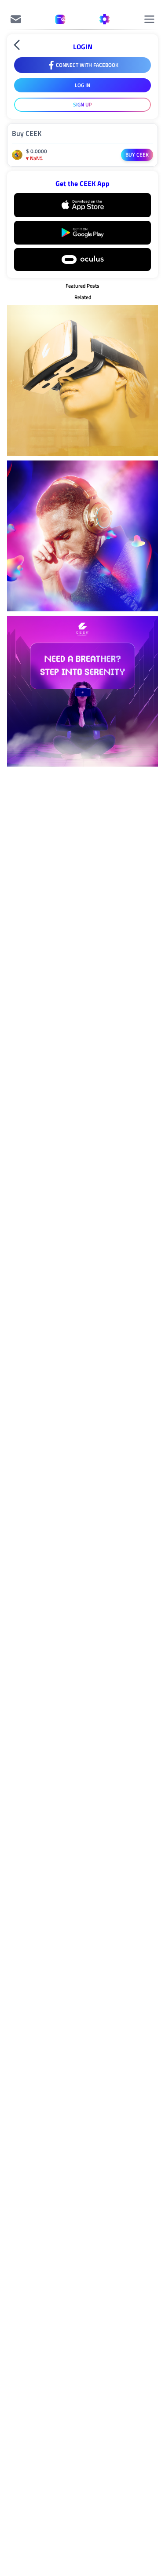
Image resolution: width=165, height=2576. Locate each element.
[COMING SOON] (16, 19)
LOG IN (82, 85)
